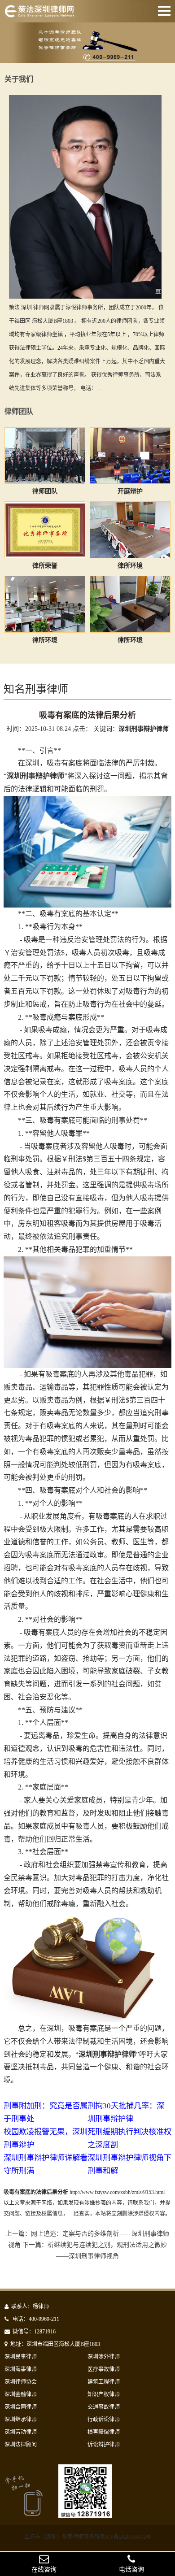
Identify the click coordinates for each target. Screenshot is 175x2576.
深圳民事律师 (21, 2357)
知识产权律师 (104, 2394)
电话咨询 (131, 2569)
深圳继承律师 (21, 2420)
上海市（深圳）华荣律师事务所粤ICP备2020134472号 (88, 2537)
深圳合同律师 (21, 2407)
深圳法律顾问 (21, 2445)
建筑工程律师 (104, 2382)
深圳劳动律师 (21, 2432)
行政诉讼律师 (104, 2420)
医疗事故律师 (104, 2369)
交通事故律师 (104, 2407)
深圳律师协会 (21, 2382)
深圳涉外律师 (104, 2357)
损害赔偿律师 (104, 2432)
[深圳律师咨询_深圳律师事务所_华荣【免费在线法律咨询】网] (39, 13)
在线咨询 (44, 2569)
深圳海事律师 (21, 2369)
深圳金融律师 (21, 2394)
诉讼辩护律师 (104, 2445)
